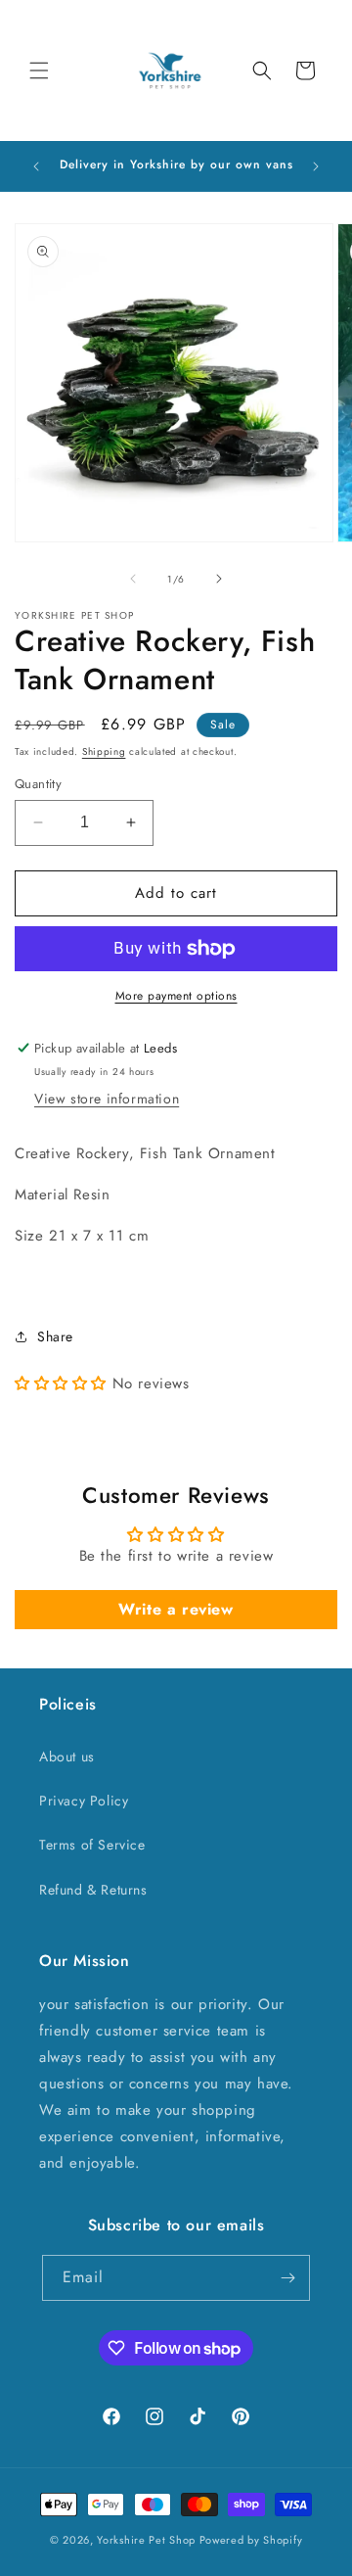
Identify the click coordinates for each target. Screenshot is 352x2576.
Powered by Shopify (251, 2540)
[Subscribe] (287, 2278)
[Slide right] (219, 579)
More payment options (176, 996)
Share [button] (55, 1336)
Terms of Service (92, 1845)
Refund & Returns (93, 1890)
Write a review (176, 1609)
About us (67, 1756)
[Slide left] (133, 579)
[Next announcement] (316, 166)
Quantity (38, 784)
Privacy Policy (84, 1801)
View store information (107, 1099)
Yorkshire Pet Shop (146, 2540)
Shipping (104, 751)
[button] (39, 70)
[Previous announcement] (36, 166)
